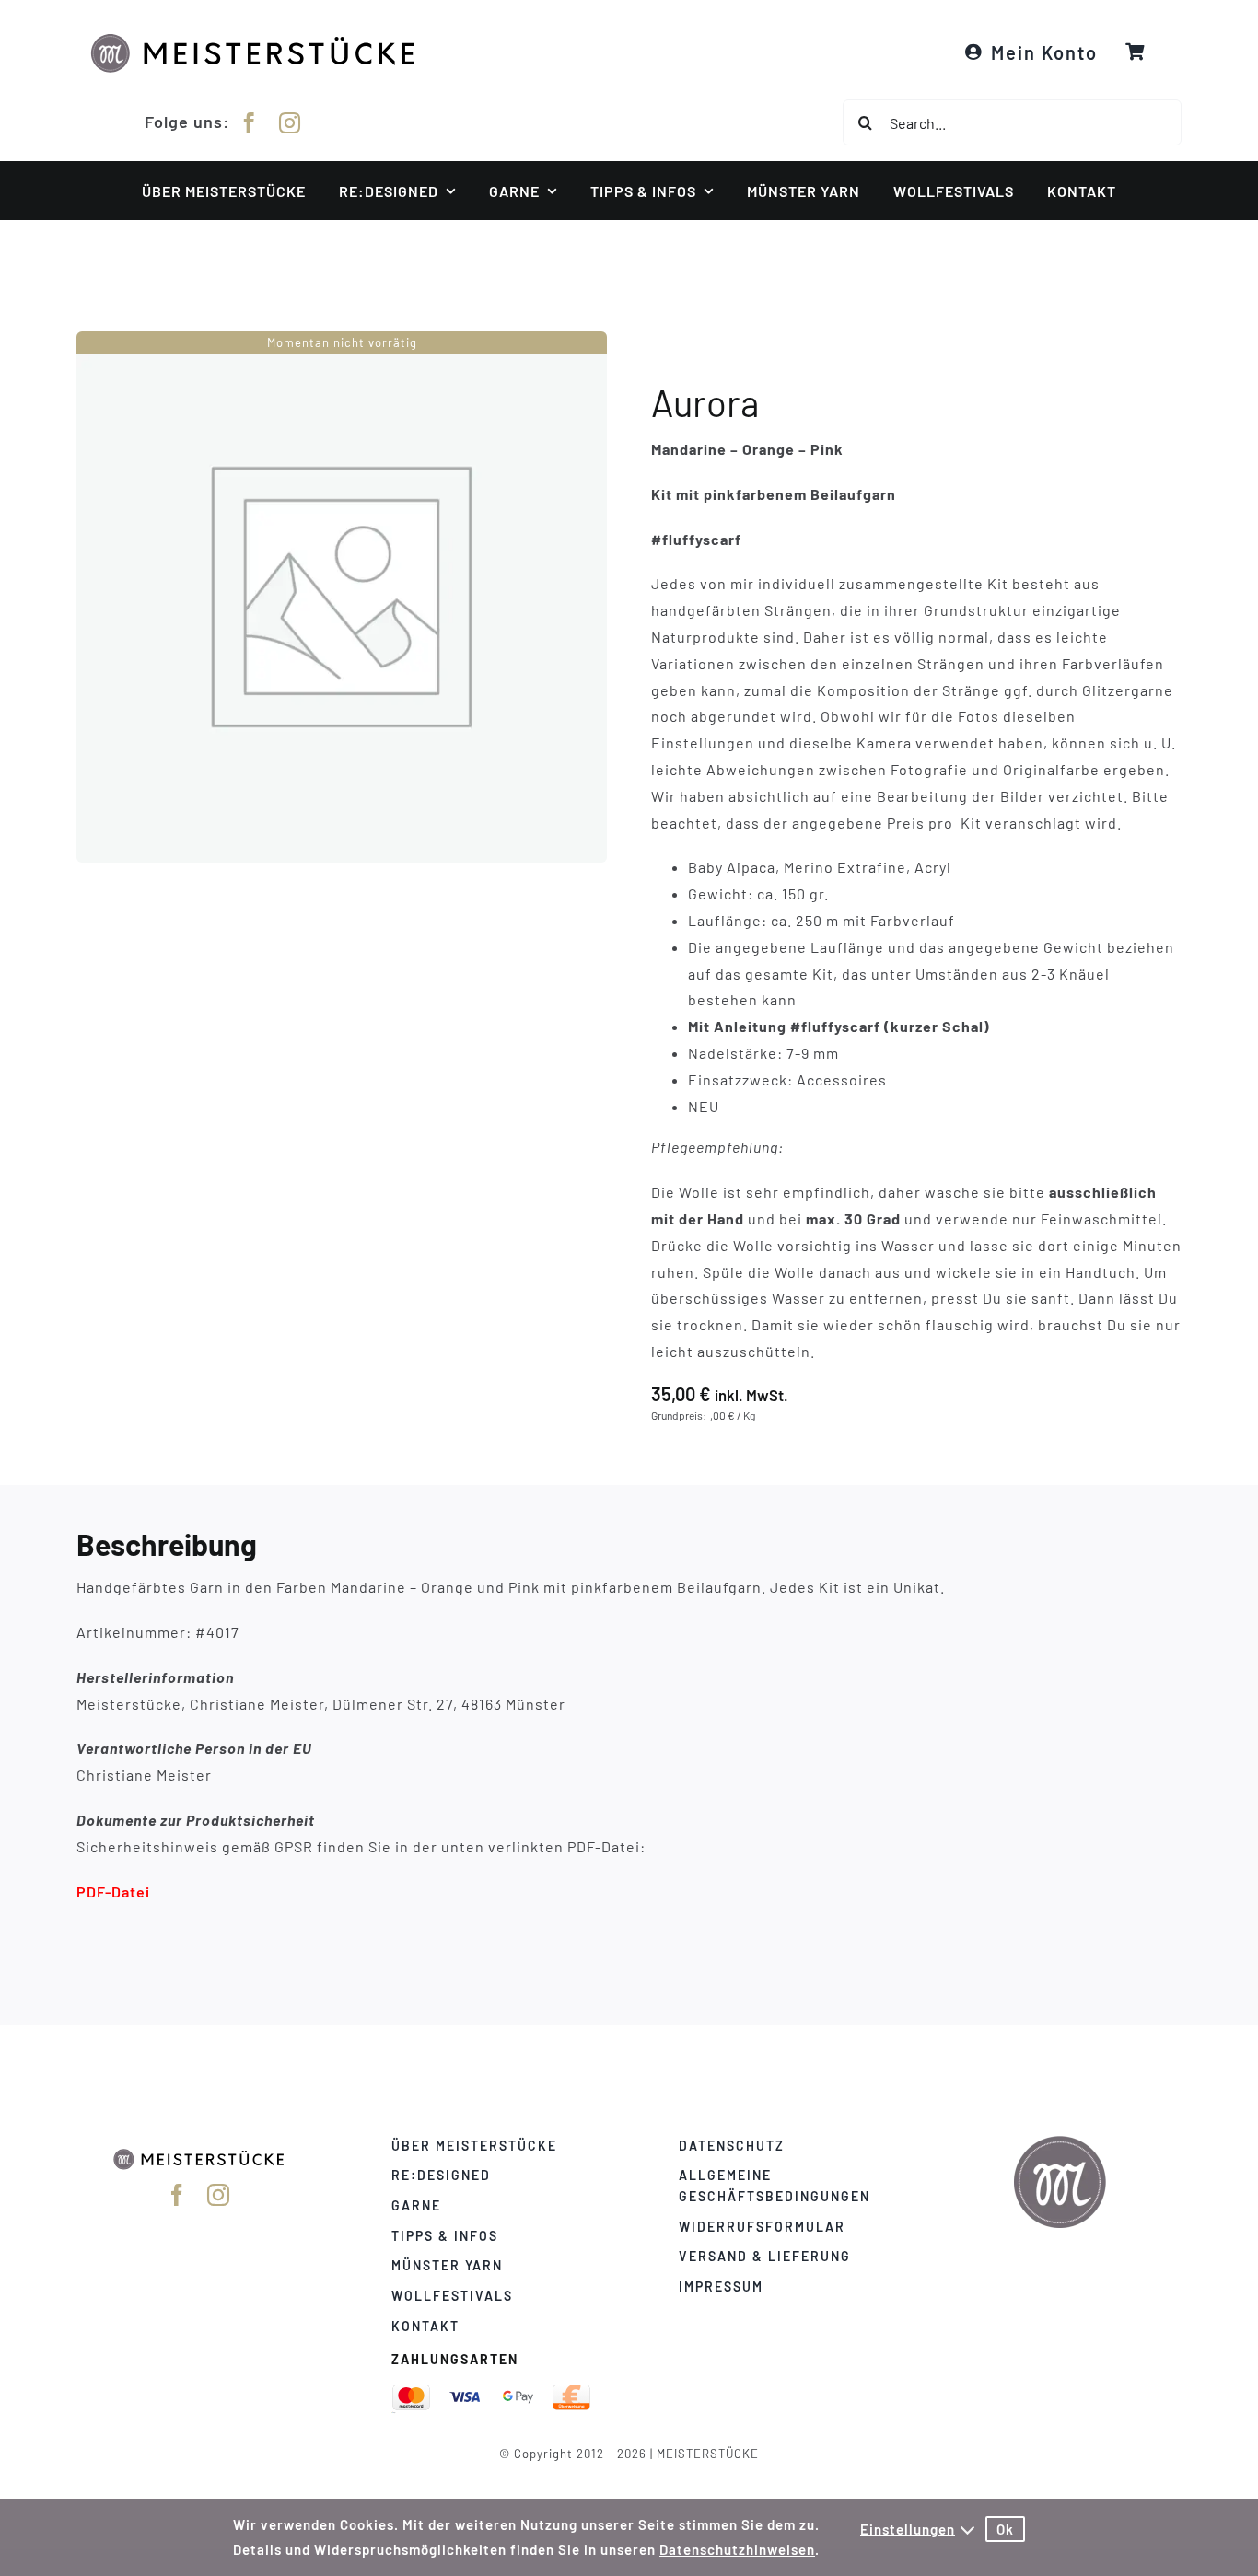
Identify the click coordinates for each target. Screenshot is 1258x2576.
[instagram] (290, 123)
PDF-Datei (113, 1891)
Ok (1005, 2529)
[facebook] (250, 123)
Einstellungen (908, 2529)
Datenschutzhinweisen (737, 2549)
